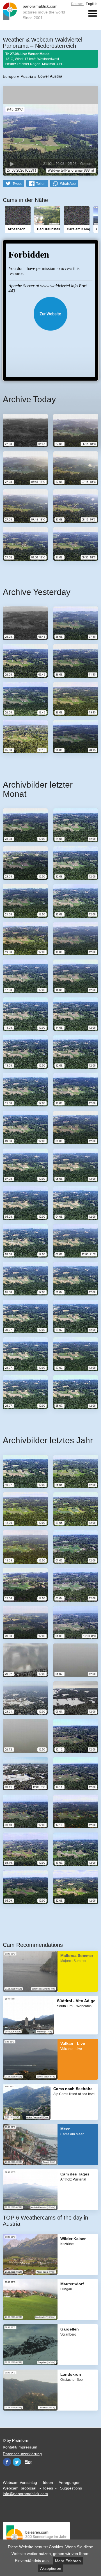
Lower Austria (50, 76)
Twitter (17, 2462)
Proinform (21, 2440)
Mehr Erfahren (68, 2561)
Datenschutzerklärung (22, 2454)
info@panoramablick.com (25, 2494)
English (92, 4)
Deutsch (77, 4)
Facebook (7, 2462)
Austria (27, 76)
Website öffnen (50, 314)
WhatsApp (68, 184)
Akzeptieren (51, 2568)
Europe (9, 76)
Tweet (17, 184)
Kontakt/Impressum (20, 2447)
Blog (29, 2462)
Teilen (41, 184)
